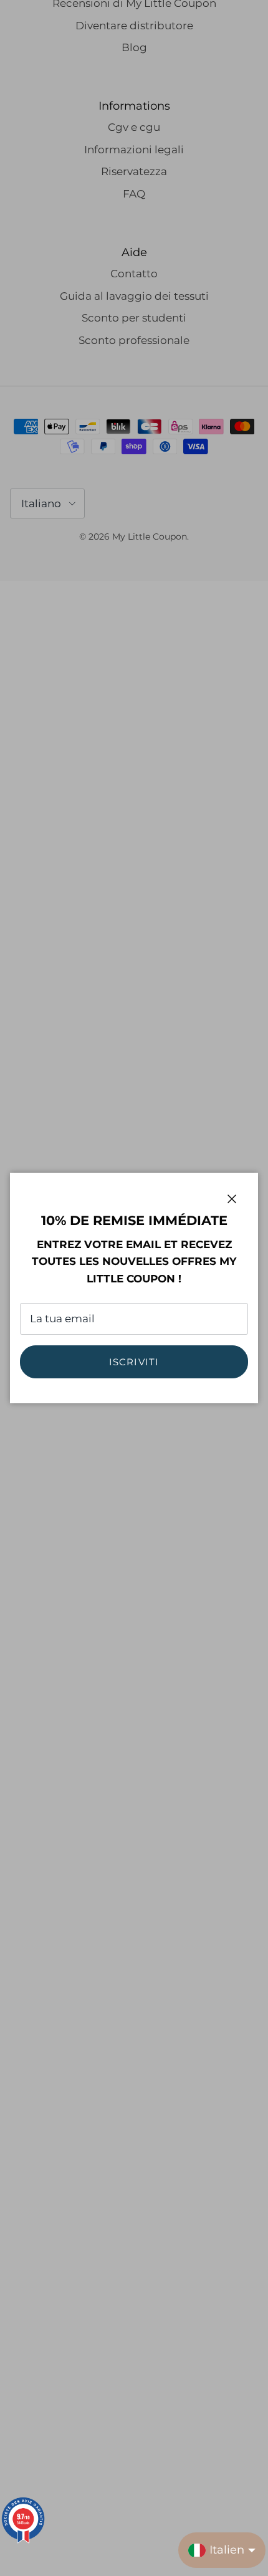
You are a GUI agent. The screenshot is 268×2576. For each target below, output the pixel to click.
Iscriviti (134, 1362)
